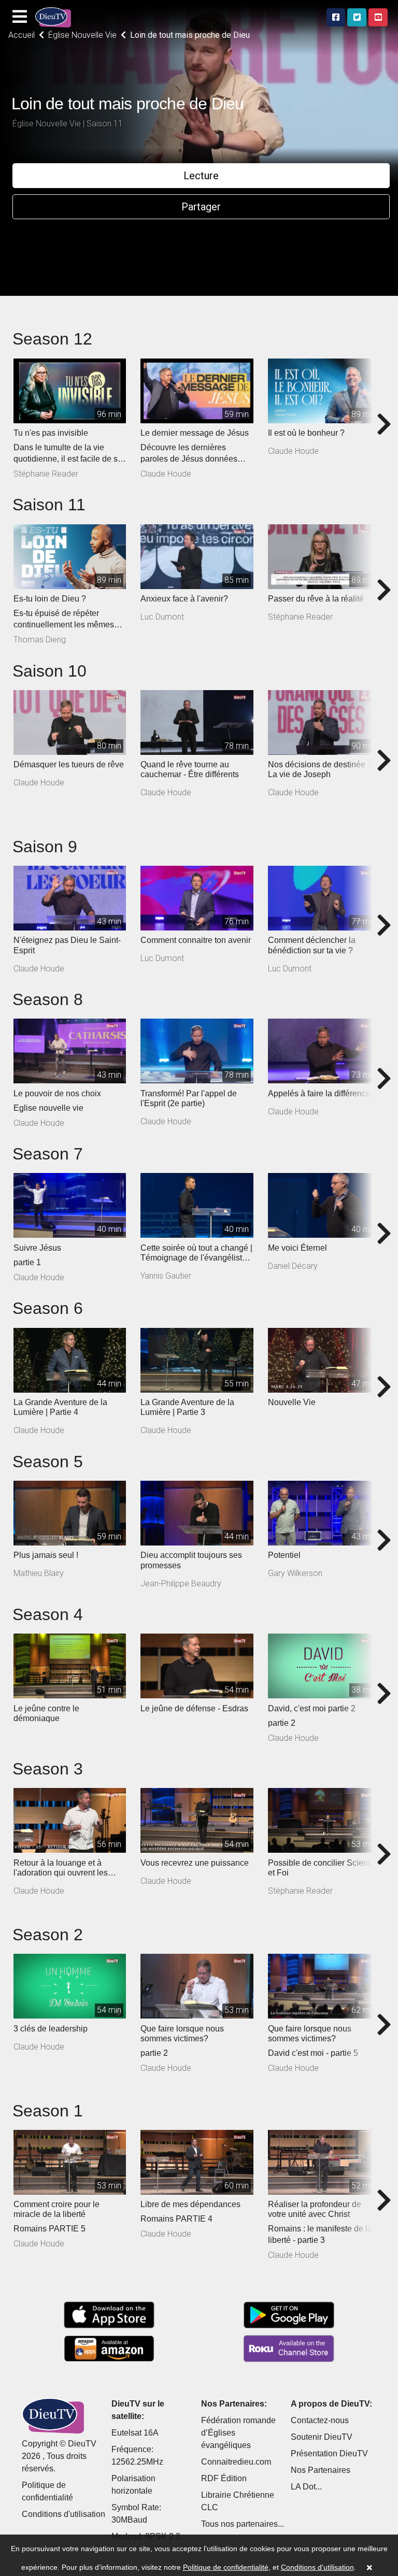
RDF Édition (224, 2478)
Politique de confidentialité (226, 2567)
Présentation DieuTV (329, 2453)
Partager (201, 207)
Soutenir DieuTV (322, 2437)
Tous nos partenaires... (243, 2524)
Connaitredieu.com (236, 2462)
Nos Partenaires (321, 2470)
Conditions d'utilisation (63, 2514)
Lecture (201, 176)
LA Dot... (306, 2487)
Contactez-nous (320, 2420)
